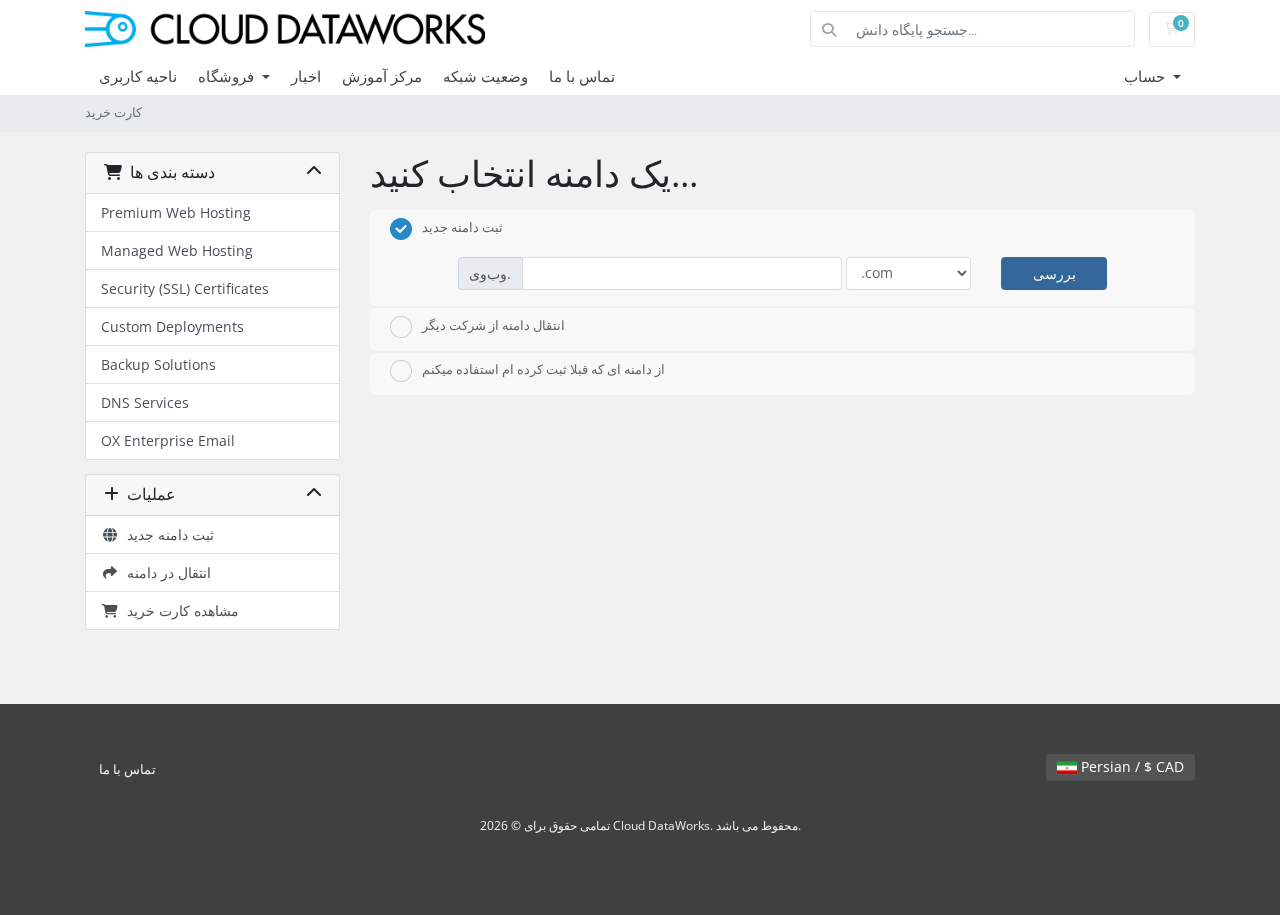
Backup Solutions (158, 364)
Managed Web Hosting (177, 250)
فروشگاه (228, 76)
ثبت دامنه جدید (166, 534)
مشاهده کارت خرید (179, 610)
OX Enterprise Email (168, 440)
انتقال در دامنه (165, 572)
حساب (1146, 76)
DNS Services (145, 402)
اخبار (306, 76)
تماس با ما (582, 76)
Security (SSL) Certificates (185, 288)
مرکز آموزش (382, 76)
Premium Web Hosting (176, 212)
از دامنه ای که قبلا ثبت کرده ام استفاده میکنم (543, 370)
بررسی (1054, 273)
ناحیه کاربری (138, 76)
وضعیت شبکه (485, 76)
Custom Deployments (172, 326)
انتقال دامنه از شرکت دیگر (493, 325)
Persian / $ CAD (1130, 766)
